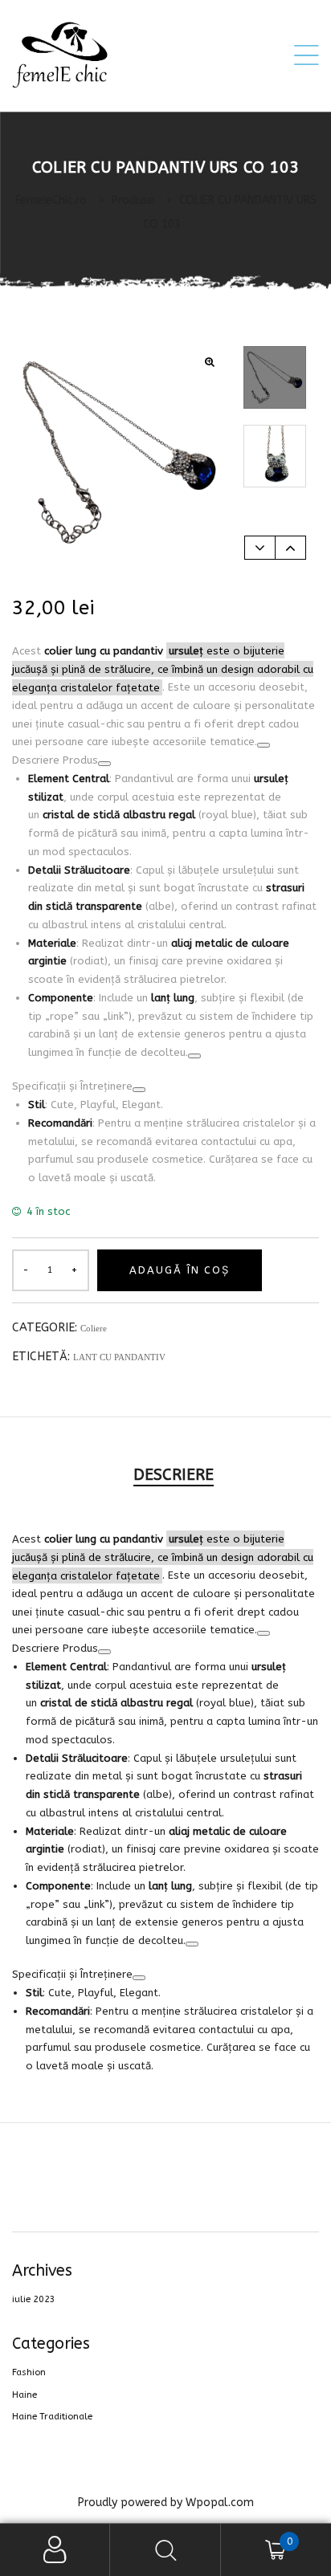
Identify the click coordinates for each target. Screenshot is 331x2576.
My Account (55, 2550)
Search (165, 2550)
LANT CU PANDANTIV (119, 1357)
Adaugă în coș (180, 1270)
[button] (209, 363)
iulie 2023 (34, 2299)
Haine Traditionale (52, 2417)
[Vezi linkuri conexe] (264, 745)
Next (290, 548)
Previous (260, 548)
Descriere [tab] (174, 1475)
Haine (25, 2395)
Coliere (94, 1328)
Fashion (29, 2372)
